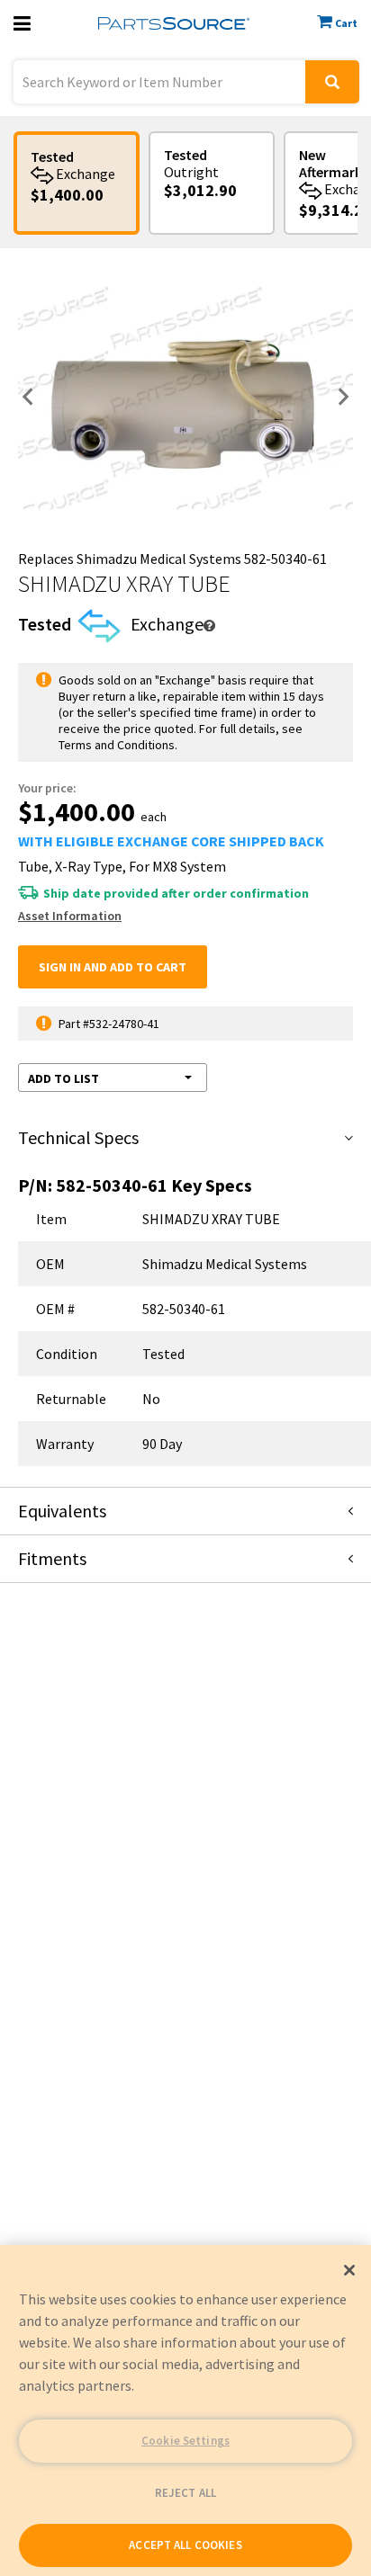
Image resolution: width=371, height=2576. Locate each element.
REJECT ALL (185, 2493)
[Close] (349, 2270)
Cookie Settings (185, 2441)
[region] (185, 2411)
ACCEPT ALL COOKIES (185, 2545)
